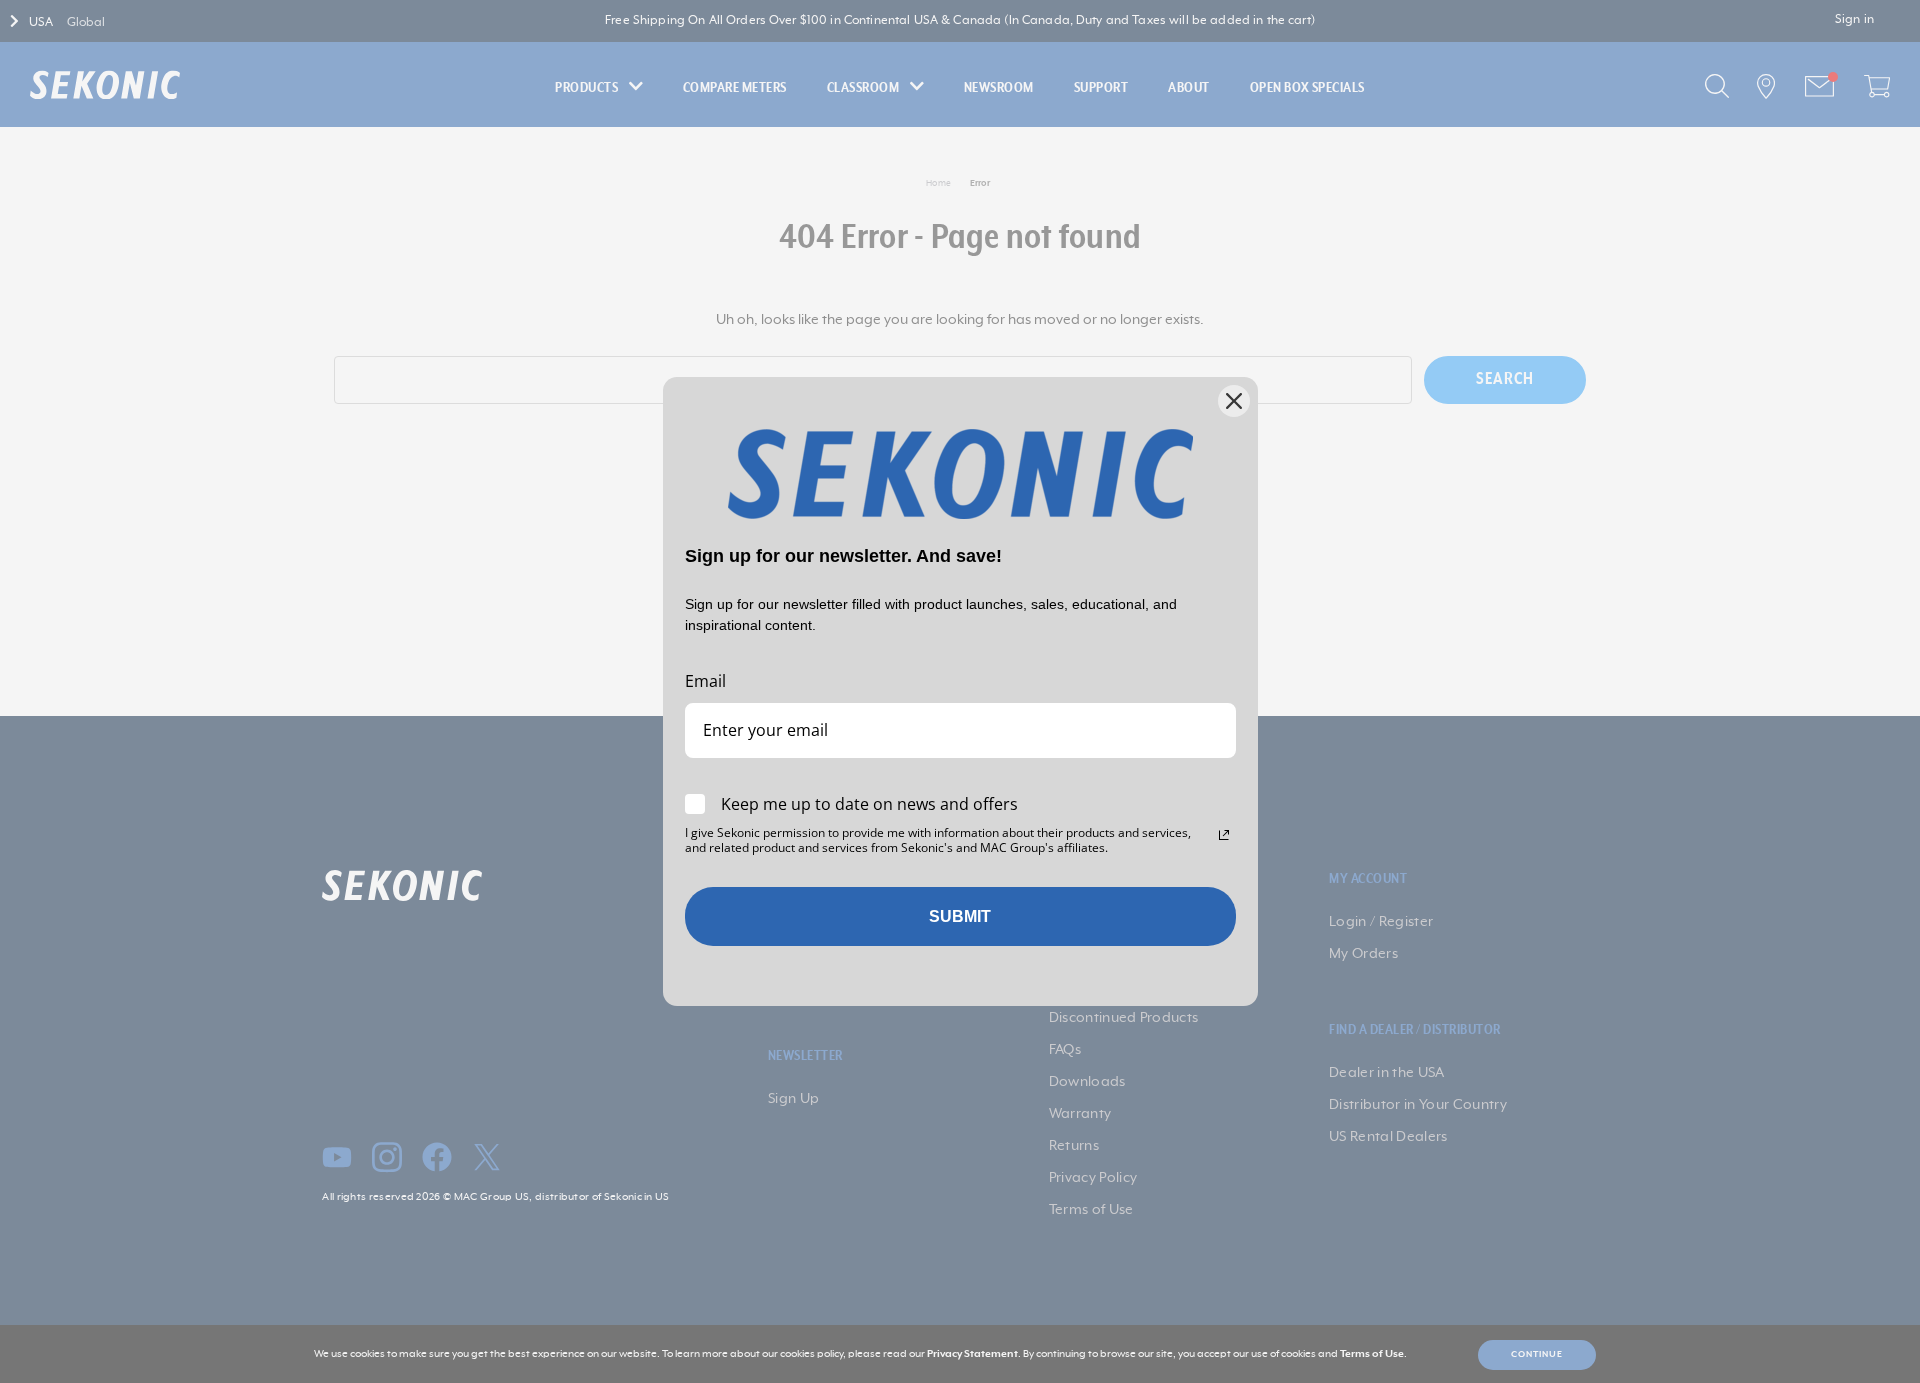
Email (705, 681)
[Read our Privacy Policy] (1224, 835)
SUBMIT (960, 916)
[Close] (1234, 401)
